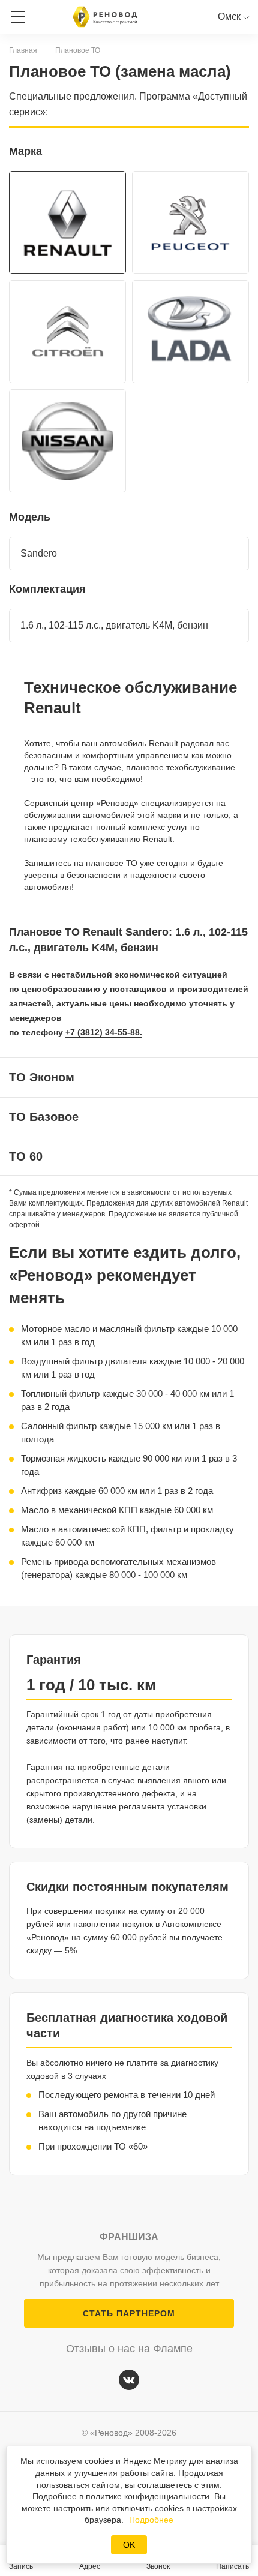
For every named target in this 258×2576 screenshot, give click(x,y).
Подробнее (151, 2520)
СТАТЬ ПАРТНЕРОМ (129, 2313)
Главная (23, 50)
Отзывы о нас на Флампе (129, 2349)
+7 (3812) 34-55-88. (104, 1032)
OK (129, 2545)
